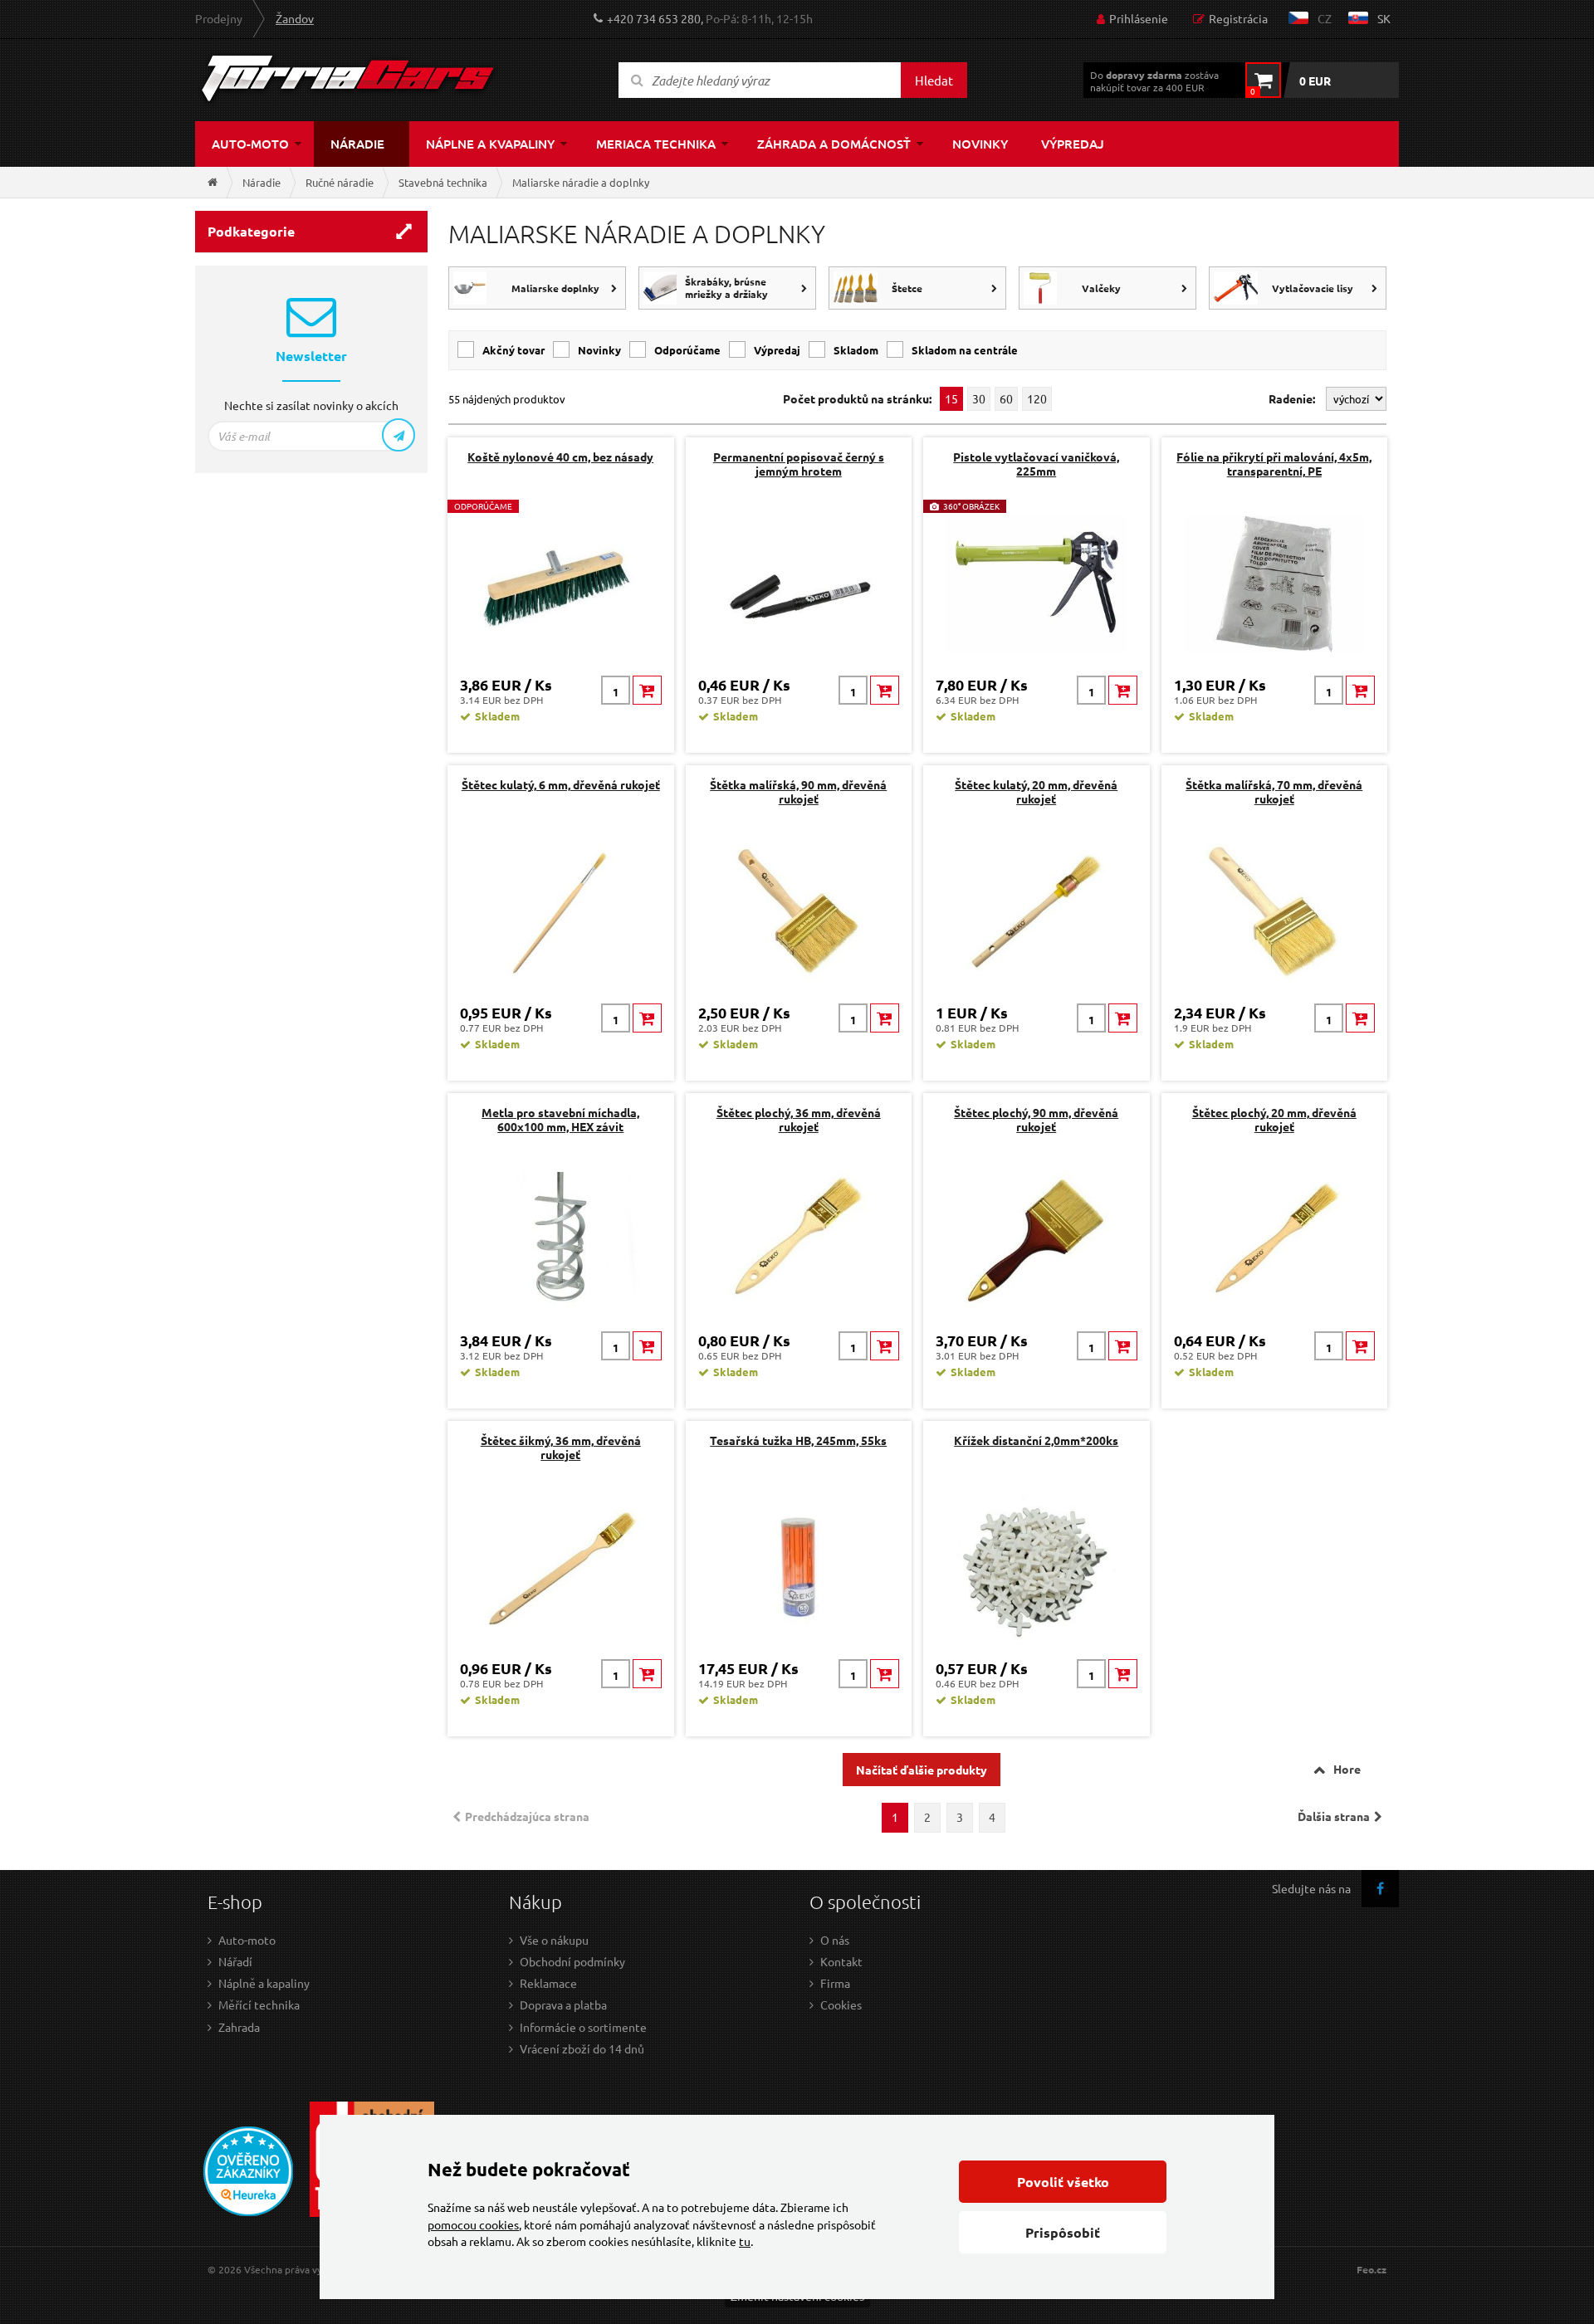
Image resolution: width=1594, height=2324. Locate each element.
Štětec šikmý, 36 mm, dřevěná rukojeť (561, 1447)
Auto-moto (250, 144)
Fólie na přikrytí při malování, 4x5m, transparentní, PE (1274, 464)
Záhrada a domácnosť (834, 144)
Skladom (856, 350)
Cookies (841, 2004)
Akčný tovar (513, 350)
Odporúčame (687, 350)
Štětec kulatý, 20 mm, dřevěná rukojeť (1036, 791)
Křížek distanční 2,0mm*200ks (1036, 1440)
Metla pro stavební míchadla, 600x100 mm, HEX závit (560, 1119)
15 (951, 398)
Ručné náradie (340, 182)
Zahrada (239, 2027)
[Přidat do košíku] (647, 690)
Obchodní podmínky (572, 1961)
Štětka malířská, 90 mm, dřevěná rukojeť (798, 791)
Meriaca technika (656, 144)
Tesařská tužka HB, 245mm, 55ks (798, 1440)
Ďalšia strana (1334, 1816)
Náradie (357, 144)
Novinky (980, 144)
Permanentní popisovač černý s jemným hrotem (799, 464)
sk (1384, 18)
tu (745, 2241)
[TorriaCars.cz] (213, 182)
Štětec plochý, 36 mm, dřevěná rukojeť (799, 1119)
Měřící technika (259, 2004)
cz (1325, 18)
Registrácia (1238, 18)
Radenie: (1293, 398)
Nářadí (235, 1961)
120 (1037, 398)
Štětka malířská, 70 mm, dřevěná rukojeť (1274, 791)
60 (1006, 398)
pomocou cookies (473, 2224)
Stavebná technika (443, 182)
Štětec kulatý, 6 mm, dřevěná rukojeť (561, 784)
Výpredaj (1073, 144)
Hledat (934, 80)
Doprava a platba (563, 2004)
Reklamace (548, 1983)
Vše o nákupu (554, 1940)
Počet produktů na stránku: (857, 399)
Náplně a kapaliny (264, 1983)
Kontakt (841, 1961)
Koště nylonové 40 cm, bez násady (560, 456)
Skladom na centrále (965, 350)
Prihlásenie (1139, 18)
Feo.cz (1372, 2270)
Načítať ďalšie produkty (922, 1770)
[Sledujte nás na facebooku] (1380, 1889)
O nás (835, 1940)
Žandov (295, 18)
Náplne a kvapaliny (490, 144)
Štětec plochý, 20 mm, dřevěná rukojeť (1274, 1119)
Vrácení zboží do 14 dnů (582, 2048)
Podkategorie (251, 231)
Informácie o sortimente (583, 2027)
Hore (1347, 1769)
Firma (835, 1983)
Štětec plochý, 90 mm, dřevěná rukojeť (1036, 1119)
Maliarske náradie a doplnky (581, 182)
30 (979, 398)
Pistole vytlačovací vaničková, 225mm (1036, 464)
